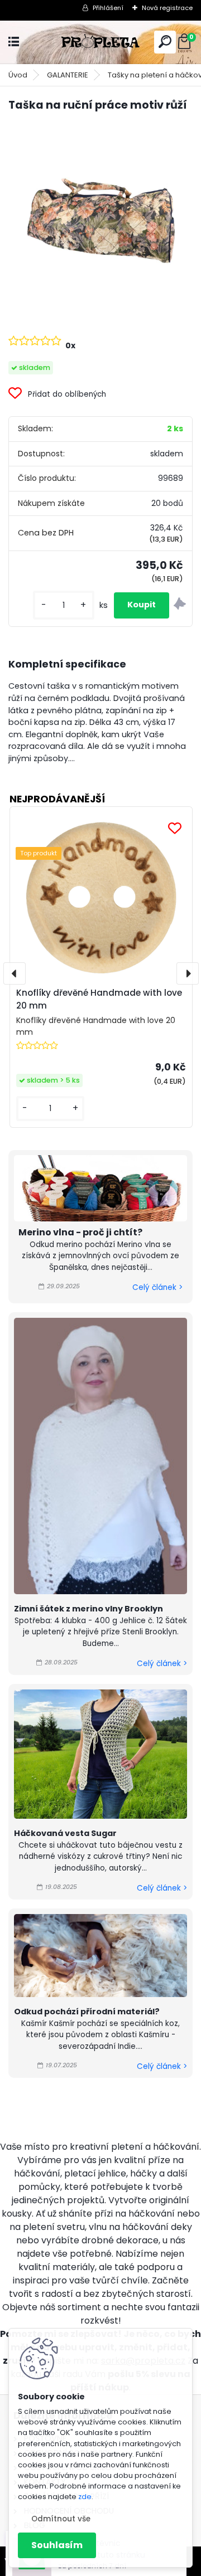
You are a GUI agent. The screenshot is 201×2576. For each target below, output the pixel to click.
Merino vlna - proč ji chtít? (80, 1232)
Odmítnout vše (61, 2519)
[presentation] (15, 973)
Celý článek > (157, 1287)
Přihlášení (108, 8)
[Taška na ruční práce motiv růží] (100, 213)
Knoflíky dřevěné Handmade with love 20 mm (99, 999)
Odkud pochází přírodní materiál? (87, 2012)
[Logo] (100, 42)
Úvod (18, 75)
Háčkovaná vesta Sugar (65, 1833)
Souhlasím (57, 2545)
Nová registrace (167, 8)
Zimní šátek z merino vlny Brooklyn (88, 1609)
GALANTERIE (68, 75)
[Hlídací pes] (180, 605)
